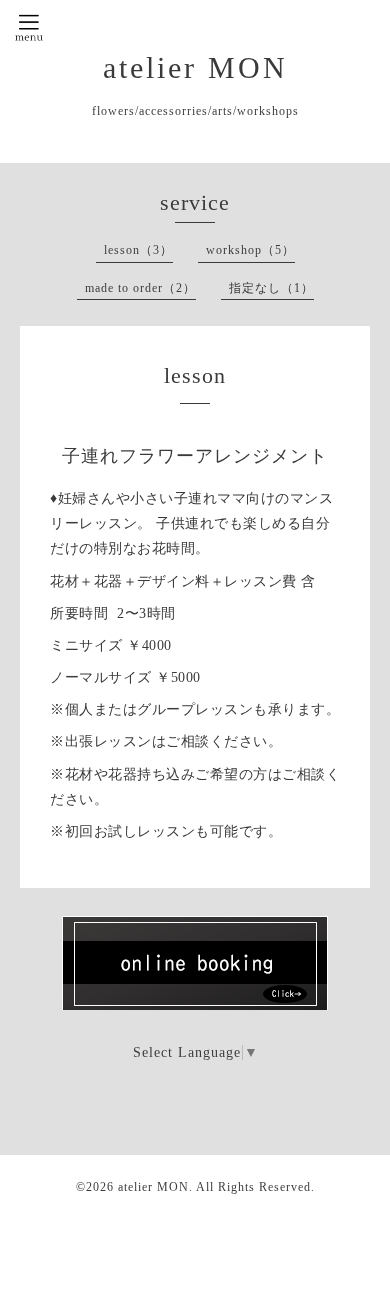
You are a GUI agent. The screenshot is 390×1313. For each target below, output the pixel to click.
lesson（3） (138, 250)
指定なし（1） (271, 288)
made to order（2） (140, 288)
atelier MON (195, 67)
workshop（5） (250, 250)
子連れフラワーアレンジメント (195, 456)
